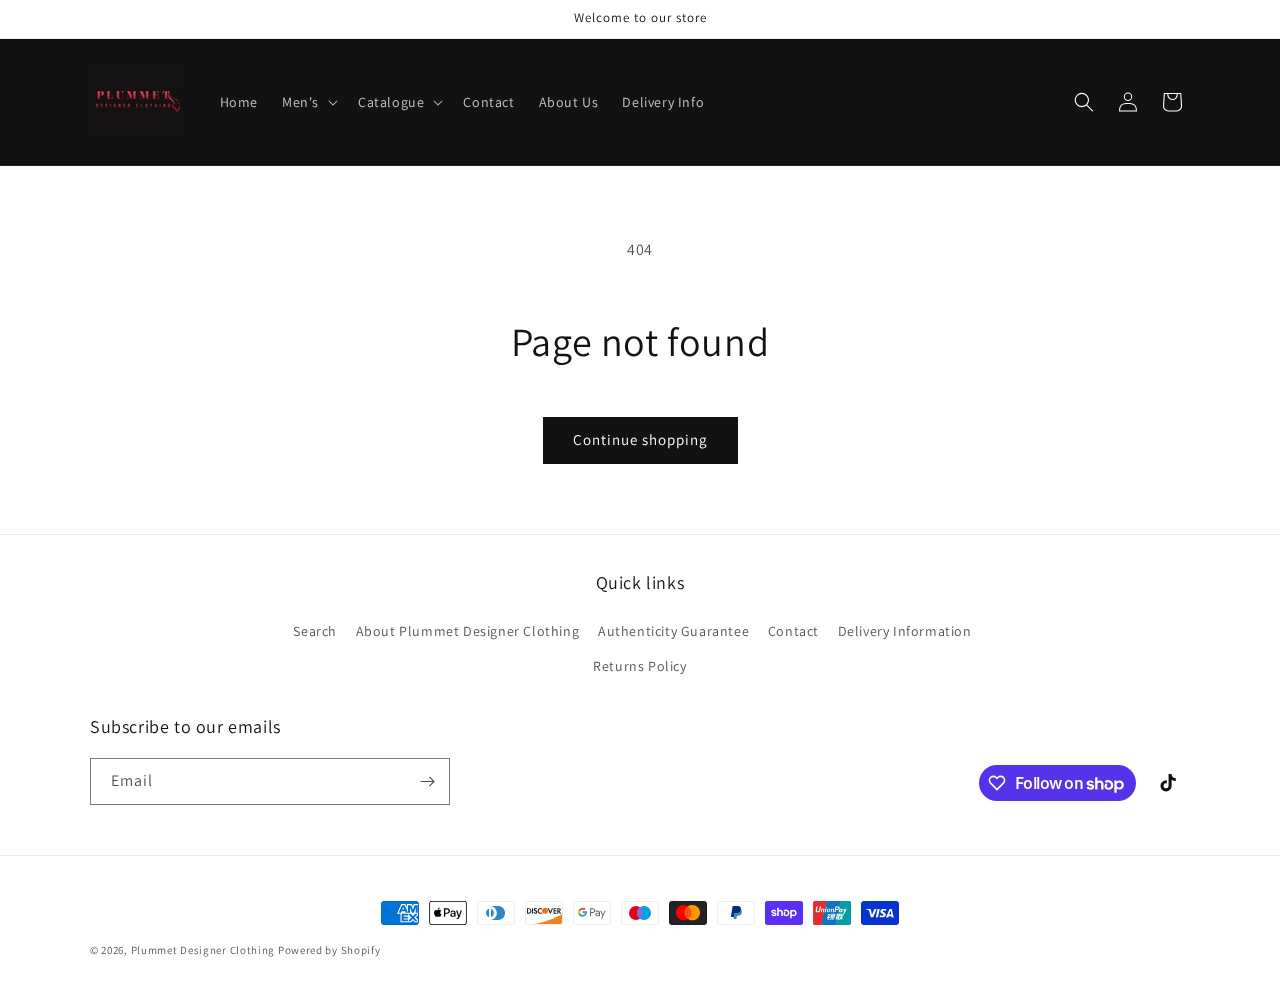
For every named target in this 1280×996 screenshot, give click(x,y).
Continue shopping (640, 439)
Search (315, 631)
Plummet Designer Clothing (203, 950)
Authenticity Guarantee (673, 631)
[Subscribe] (427, 781)
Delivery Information (905, 631)
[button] (308, 102)
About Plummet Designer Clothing (468, 631)
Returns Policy (639, 666)
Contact (793, 631)
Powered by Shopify (329, 950)
